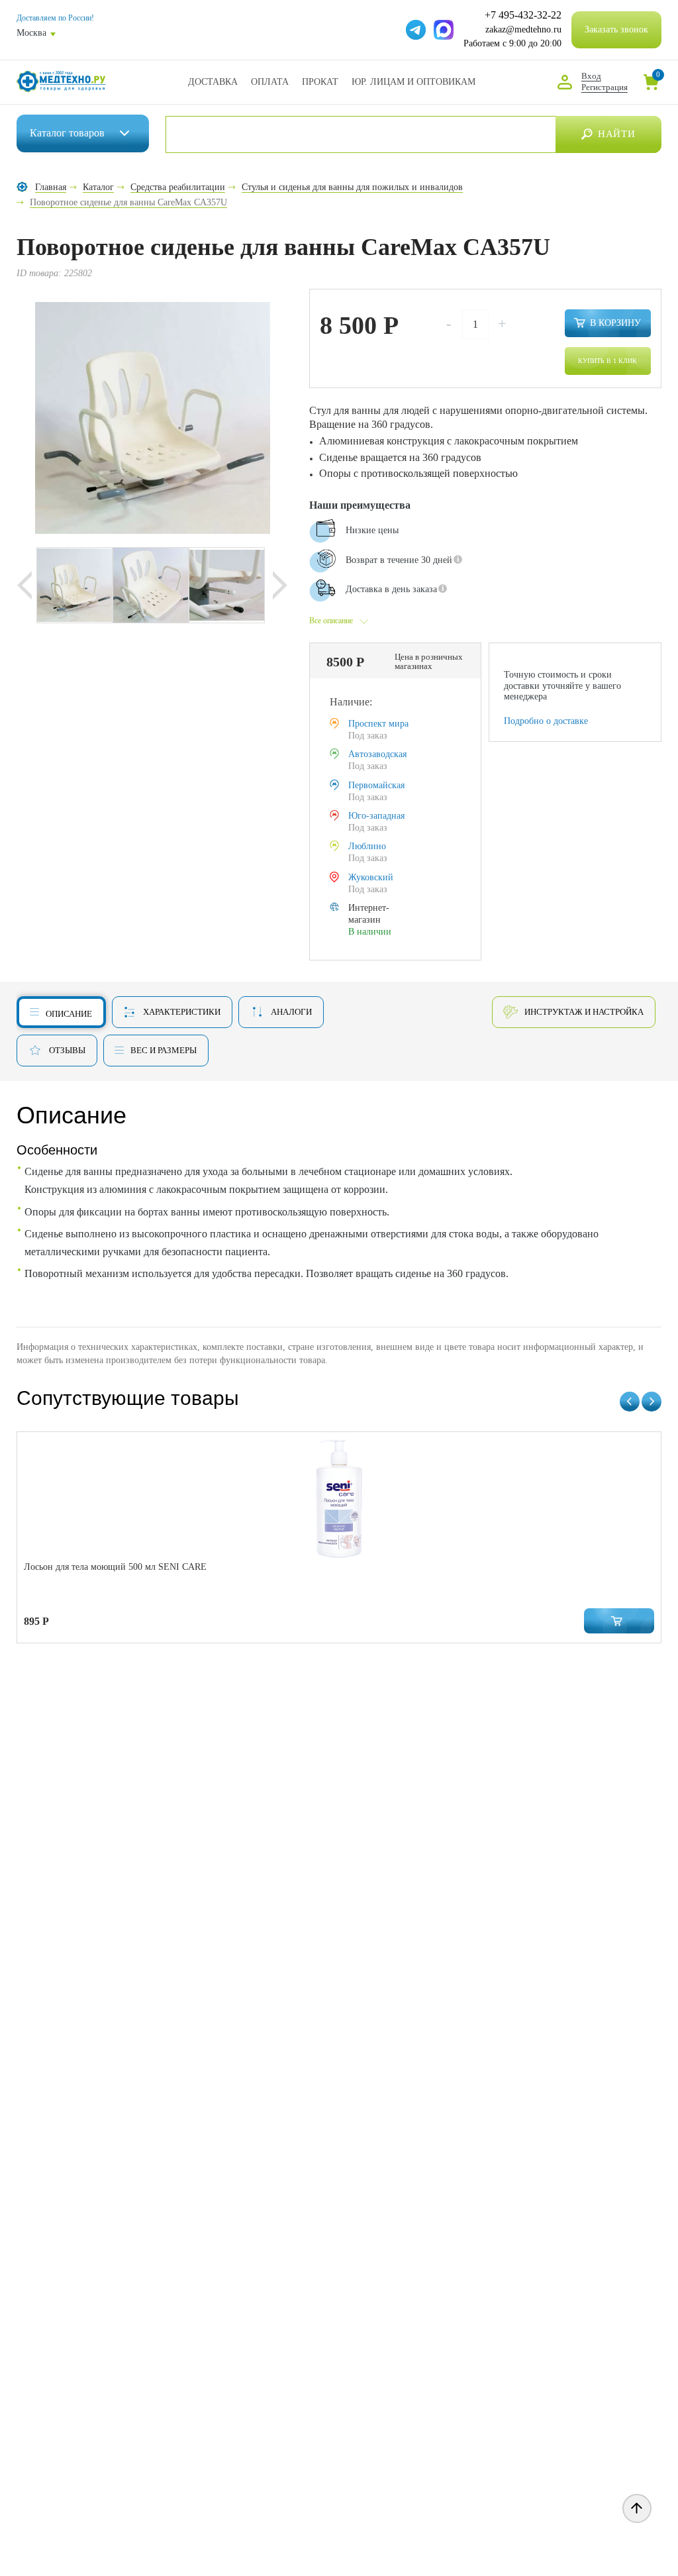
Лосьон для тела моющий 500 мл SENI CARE (115, 1567)
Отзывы (67, 1050)
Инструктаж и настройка (584, 1012)
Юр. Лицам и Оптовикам (413, 82)
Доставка (213, 82)
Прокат (320, 82)
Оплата (270, 82)
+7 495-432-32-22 (523, 15)
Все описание (331, 621)
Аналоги (291, 1012)
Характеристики (182, 1012)
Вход (591, 76)
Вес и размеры (164, 1050)
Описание (69, 1014)
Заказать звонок (616, 29)
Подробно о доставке (546, 721)
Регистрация (605, 87)
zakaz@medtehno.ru (523, 29)
